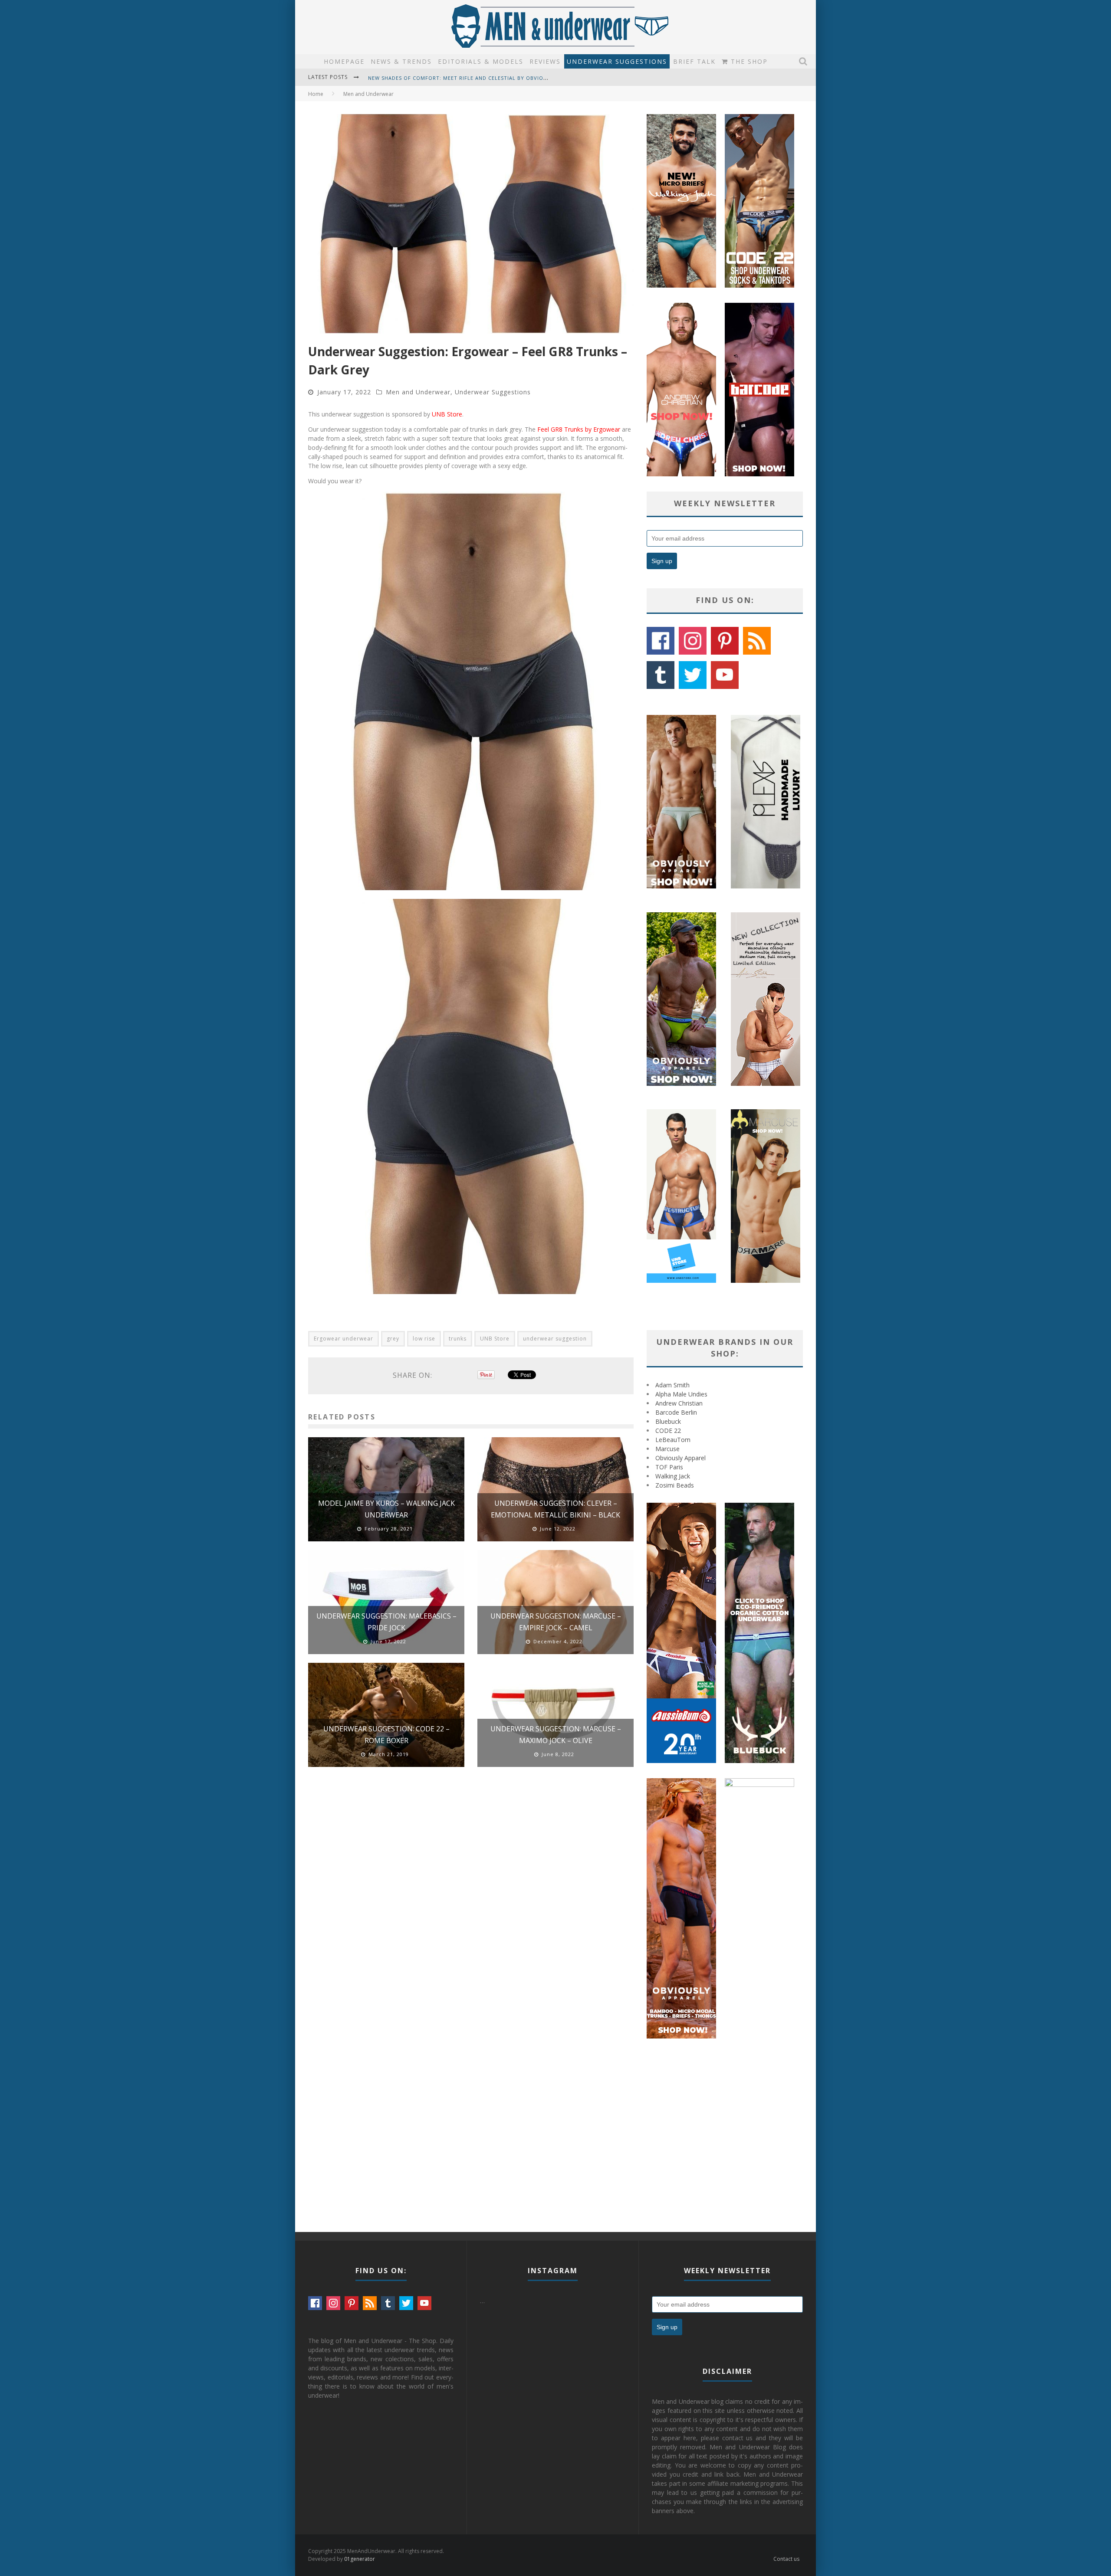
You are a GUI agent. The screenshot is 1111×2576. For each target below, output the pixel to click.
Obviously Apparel (680, 1458)
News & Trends (401, 61)
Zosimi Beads (675, 1485)
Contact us (786, 2559)
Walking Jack (673, 1476)
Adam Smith (672, 1385)
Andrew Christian (679, 1403)
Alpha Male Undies (681, 1394)
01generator (360, 2559)
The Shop (748, 61)
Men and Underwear (418, 392)
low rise (424, 1339)
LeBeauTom (673, 1440)
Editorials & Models (481, 61)
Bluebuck (668, 1421)
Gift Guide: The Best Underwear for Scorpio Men (441, 78)
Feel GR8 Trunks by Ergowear (579, 429)
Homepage (344, 61)
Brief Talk (694, 61)
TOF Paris (669, 1467)
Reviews (545, 61)
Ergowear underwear (343, 1339)
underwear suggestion (555, 1339)
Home (316, 94)
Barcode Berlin (676, 1412)
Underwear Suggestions (617, 61)
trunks (458, 1339)
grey (393, 1339)
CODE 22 (668, 1431)
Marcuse (667, 1449)
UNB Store (447, 414)
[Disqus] (471, 1897)
